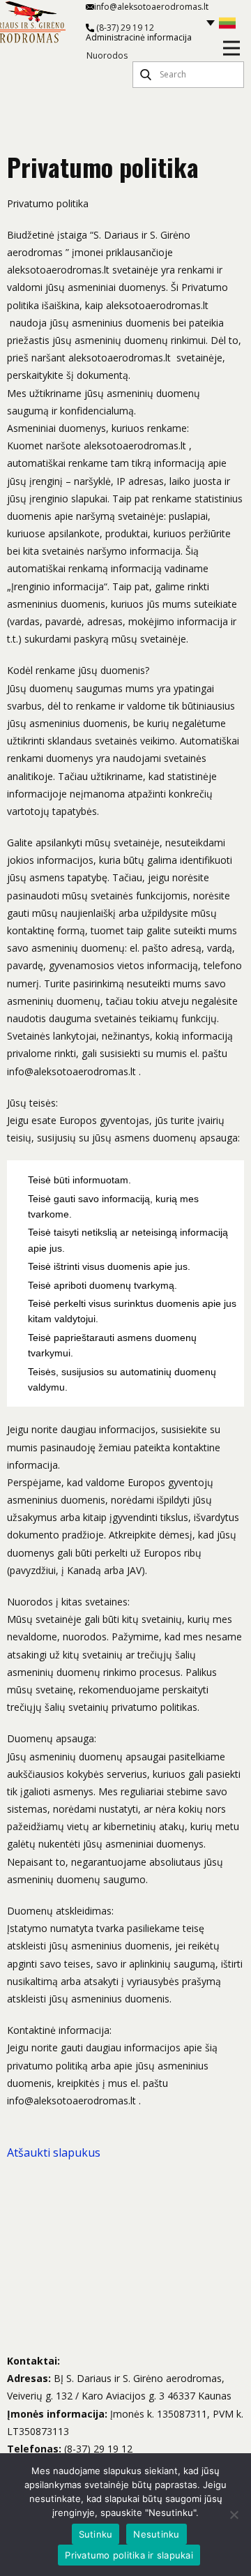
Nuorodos (107, 56)
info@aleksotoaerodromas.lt (151, 7)
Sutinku (96, 2534)
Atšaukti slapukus (54, 2152)
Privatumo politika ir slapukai (129, 2555)
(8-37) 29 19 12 (124, 28)
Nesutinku (156, 2534)
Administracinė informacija (139, 38)
